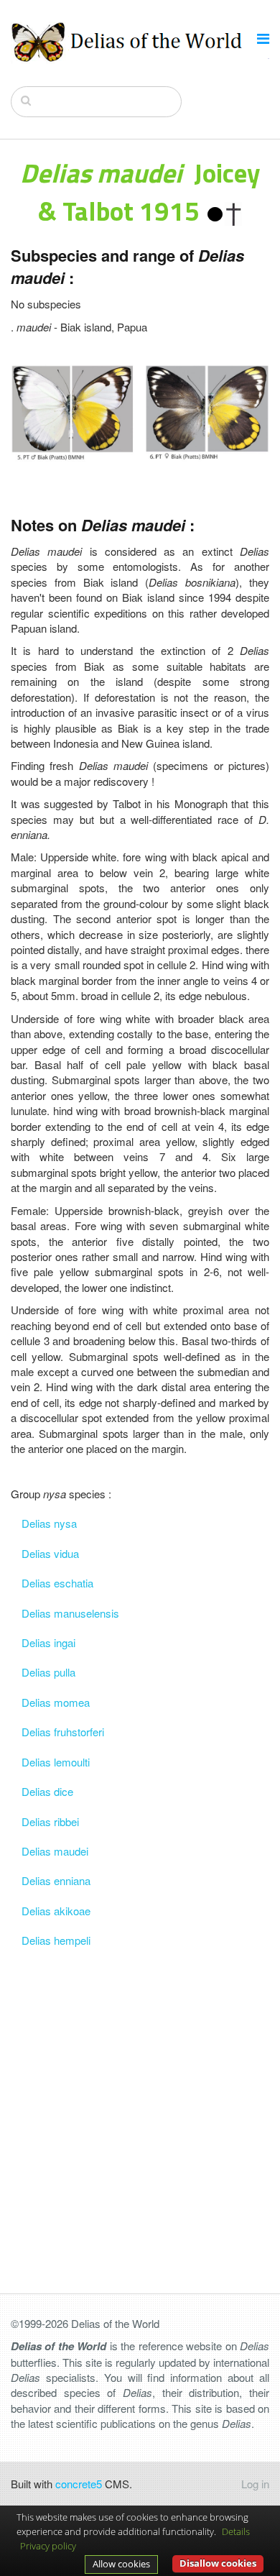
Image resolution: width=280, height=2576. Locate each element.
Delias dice (47, 1791)
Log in (255, 2484)
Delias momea (56, 1702)
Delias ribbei (50, 1821)
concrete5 (79, 2484)
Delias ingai (48, 1642)
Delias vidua (50, 1553)
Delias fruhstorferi (63, 1732)
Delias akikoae (56, 1911)
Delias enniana (56, 1880)
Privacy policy (48, 2546)
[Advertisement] (140, 2096)
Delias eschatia (57, 1583)
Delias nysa (49, 1523)
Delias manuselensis (70, 1613)
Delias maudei (55, 1851)
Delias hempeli (56, 1940)
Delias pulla (48, 1672)
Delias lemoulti (56, 1762)
